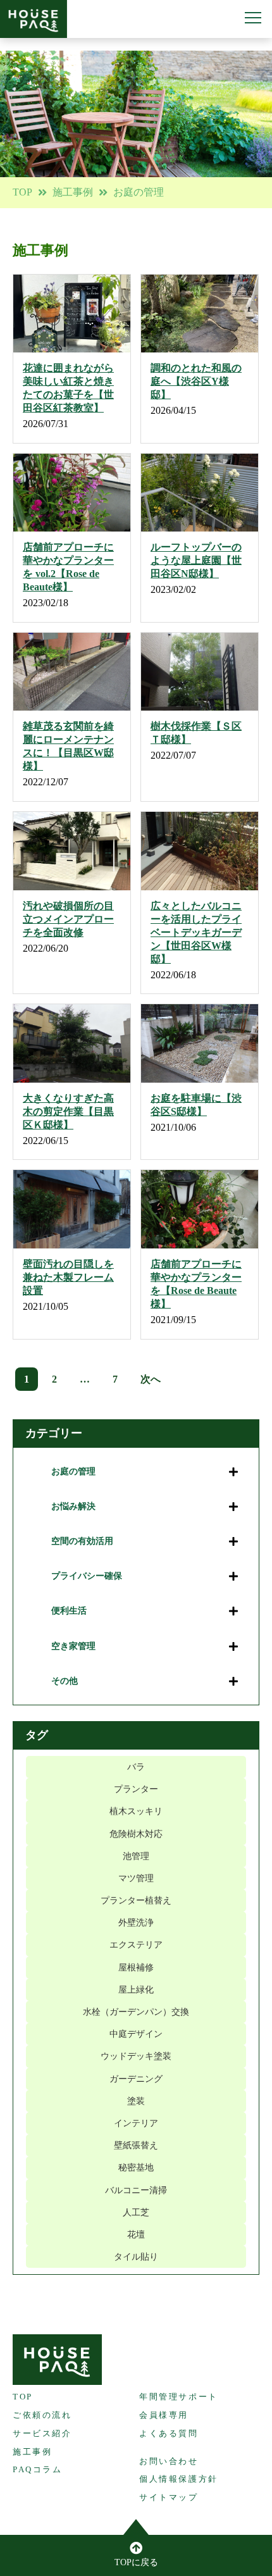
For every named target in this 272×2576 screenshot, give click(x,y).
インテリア (136, 2123)
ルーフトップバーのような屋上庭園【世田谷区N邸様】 (196, 560)
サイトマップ (169, 2497)
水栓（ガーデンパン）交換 (136, 2012)
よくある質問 (169, 2433)
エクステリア (136, 1945)
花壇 (136, 2235)
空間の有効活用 (82, 1541)
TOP (22, 192)
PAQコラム (38, 2469)
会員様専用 (164, 2415)
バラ (136, 1767)
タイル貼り (136, 2257)
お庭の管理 (73, 1472)
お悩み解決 (73, 1506)
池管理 (136, 1856)
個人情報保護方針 (179, 2479)
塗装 (136, 2101)
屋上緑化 (136, 1990)
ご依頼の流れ (42, 2415)
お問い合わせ (169, 2461)
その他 (65, 1681)
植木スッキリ (136, 1811)
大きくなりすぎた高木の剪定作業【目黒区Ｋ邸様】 (68, 1111)
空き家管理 (73, 1646)
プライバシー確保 (87, 1576)
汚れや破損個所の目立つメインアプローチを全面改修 (68, 919)
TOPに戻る (136, 2562)
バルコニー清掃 (136, 2190)
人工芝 (136, 2212)
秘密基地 (136, 2168)
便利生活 (69, 1611)
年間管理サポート (179, 2397)
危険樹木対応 (136, 1834)
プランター (136, 1789)
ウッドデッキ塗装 (136, 2056)
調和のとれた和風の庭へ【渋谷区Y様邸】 (196, 381)
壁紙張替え (136, 2145)
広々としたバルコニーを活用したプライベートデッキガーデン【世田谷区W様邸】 (196, 932)
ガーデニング (136, 2079)
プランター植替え (136, 1901)
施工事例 (73, 192)
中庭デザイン (136, 2034)
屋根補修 (136, 1968)
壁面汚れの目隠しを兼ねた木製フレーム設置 (68, 1277)
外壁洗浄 (136, 1923)
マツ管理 (136, 1878)
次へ (151, 1379)
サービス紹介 (42, 2433)
